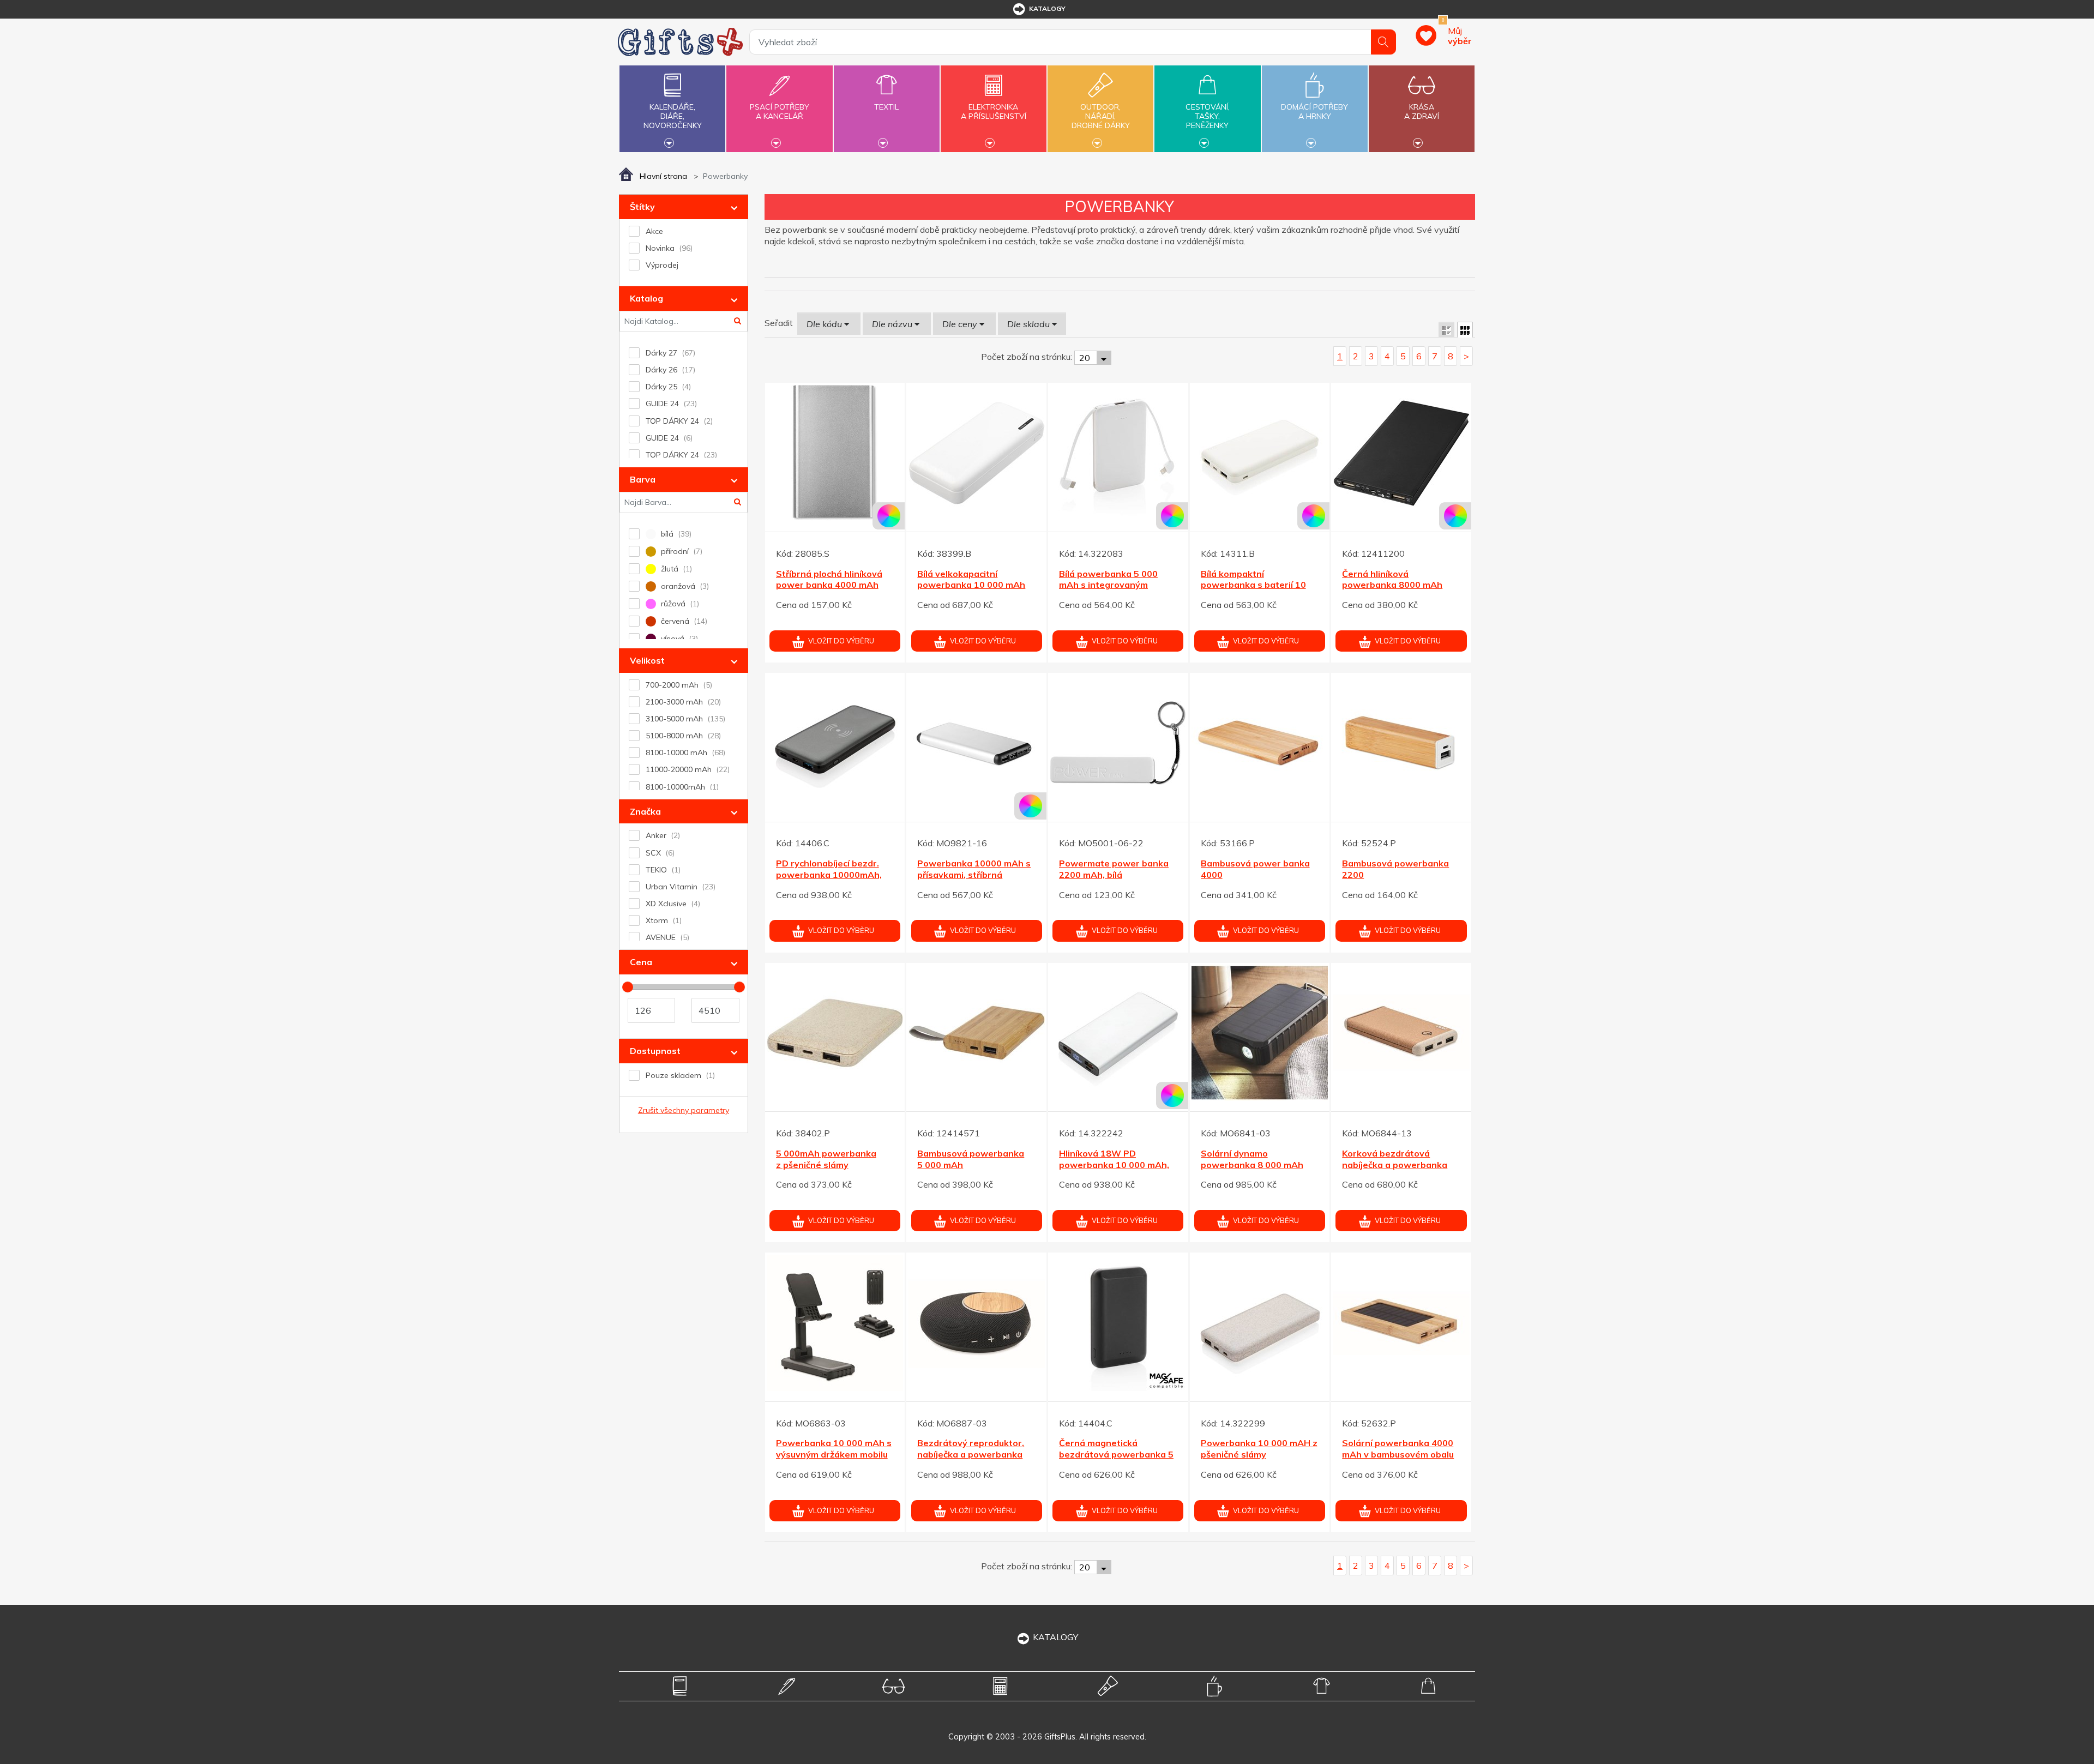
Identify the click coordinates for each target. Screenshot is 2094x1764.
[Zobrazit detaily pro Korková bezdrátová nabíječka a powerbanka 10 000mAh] (1401, 1033)
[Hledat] (1383, 42)
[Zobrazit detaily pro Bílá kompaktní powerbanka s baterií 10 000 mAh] (1260, 453)
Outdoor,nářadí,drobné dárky (1101, 116)
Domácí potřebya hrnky (1314, 112)
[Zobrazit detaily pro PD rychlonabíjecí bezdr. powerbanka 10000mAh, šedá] (835, 743)
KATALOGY (1055, 1637)
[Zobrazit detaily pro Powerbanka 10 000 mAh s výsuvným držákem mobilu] (835, 1323)
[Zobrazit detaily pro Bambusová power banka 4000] (1260, 743)
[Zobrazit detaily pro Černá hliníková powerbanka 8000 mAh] (1401, 453)
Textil (886, 107)
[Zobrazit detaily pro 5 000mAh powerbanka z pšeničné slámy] (835, 1033)
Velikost (647, 660)
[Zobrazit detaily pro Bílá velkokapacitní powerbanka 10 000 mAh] (976, 453)
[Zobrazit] (1446, 330)
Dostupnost (655, 1051)
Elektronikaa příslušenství (994, 112)
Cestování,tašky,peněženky (1208, 116)
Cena (641, 962)
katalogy (1047, 8)
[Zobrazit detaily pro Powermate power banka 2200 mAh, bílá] (1118, 743)
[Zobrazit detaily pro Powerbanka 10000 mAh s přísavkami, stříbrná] (976, 743)
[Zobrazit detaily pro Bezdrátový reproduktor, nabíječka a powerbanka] (976, 1323)
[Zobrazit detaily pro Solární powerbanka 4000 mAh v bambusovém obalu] (1401, 1323)
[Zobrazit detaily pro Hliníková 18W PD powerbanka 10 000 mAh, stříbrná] (1118, 1033)
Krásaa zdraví (1422, 112)
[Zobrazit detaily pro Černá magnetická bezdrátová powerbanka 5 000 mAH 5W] (1118, 1323)
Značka (645, 811)
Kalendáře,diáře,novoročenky (673, 116)
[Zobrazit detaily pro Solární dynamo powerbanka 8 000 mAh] (1260, 1033)
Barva (643, 479)
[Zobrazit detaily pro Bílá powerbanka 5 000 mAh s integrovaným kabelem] (1118, 453)
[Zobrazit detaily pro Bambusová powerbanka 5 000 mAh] (976, 1033)
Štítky (642, 207)
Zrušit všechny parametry (684, 1110)
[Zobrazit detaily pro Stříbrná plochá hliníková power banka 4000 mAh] (835, 453)
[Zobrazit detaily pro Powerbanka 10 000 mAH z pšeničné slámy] (1260, 1323)
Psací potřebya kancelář (780, 112)
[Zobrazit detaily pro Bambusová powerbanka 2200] (1401, 743)
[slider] (628, 987)
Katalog (646, 298)
